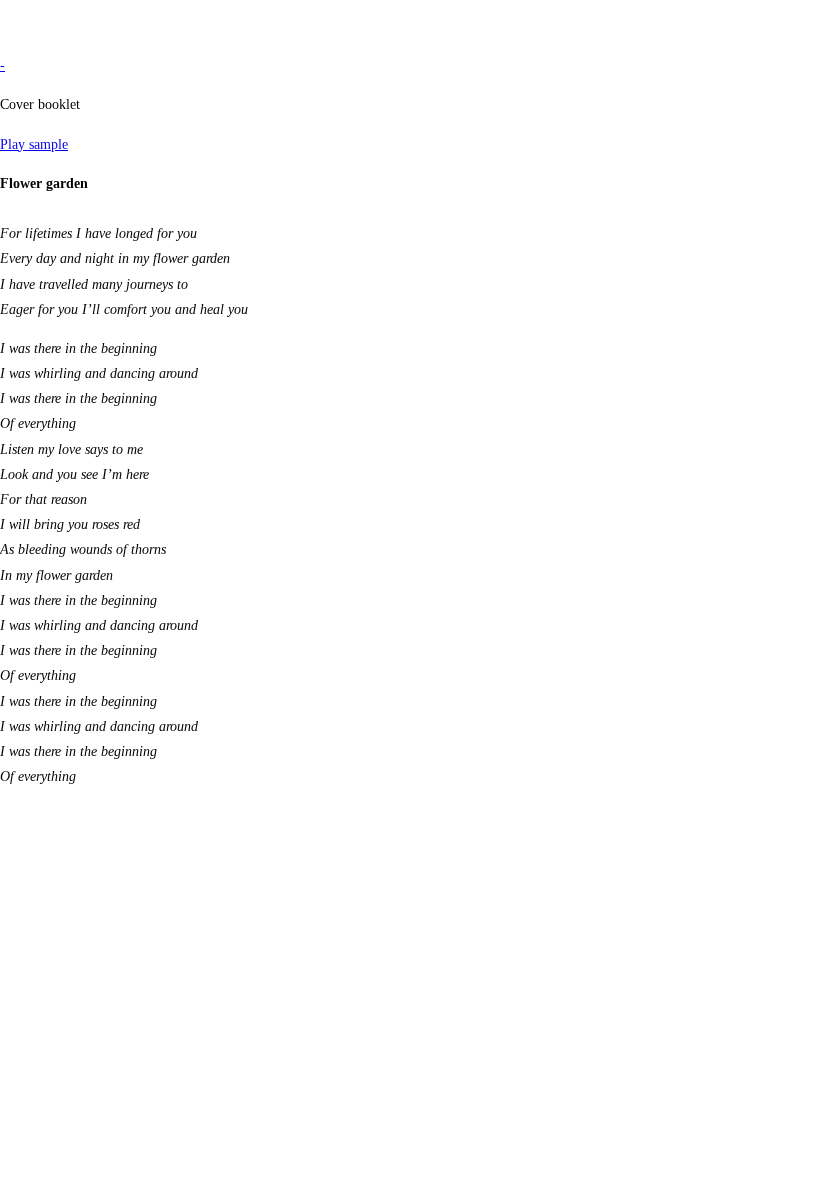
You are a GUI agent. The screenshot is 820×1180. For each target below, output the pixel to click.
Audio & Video (43, 26)
